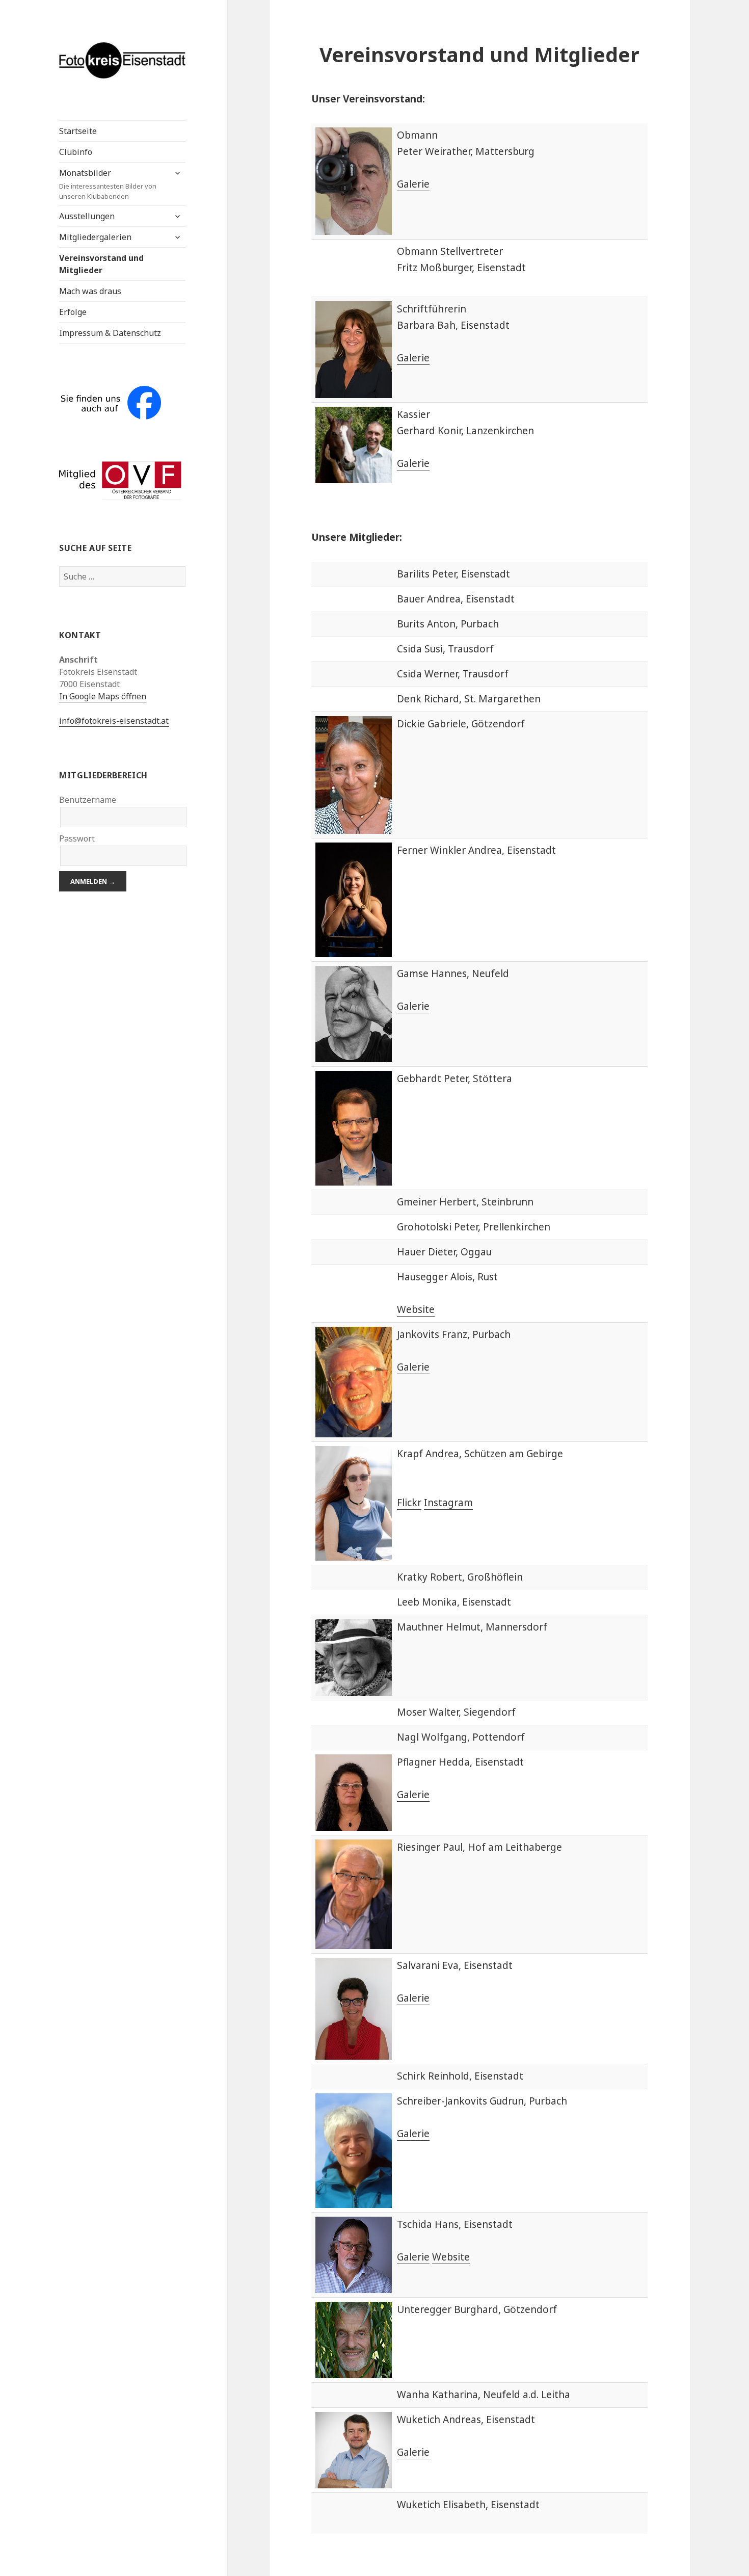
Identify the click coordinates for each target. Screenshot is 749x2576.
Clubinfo (76, 152)
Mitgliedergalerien (95, 237)
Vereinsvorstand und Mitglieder (101, 264)
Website (416, 1309)
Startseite (78, 131)
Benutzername (88, 800)
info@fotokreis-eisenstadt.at (114, 721)
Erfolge (73, 312)
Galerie (413, 184)
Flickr (409, 1503)
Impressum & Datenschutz (110, 333)
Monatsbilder (108, 184)
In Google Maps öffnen (103, 696)
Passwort (77, 838)
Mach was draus (90, 291)
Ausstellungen (87, 216)
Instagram (448, 1503)
